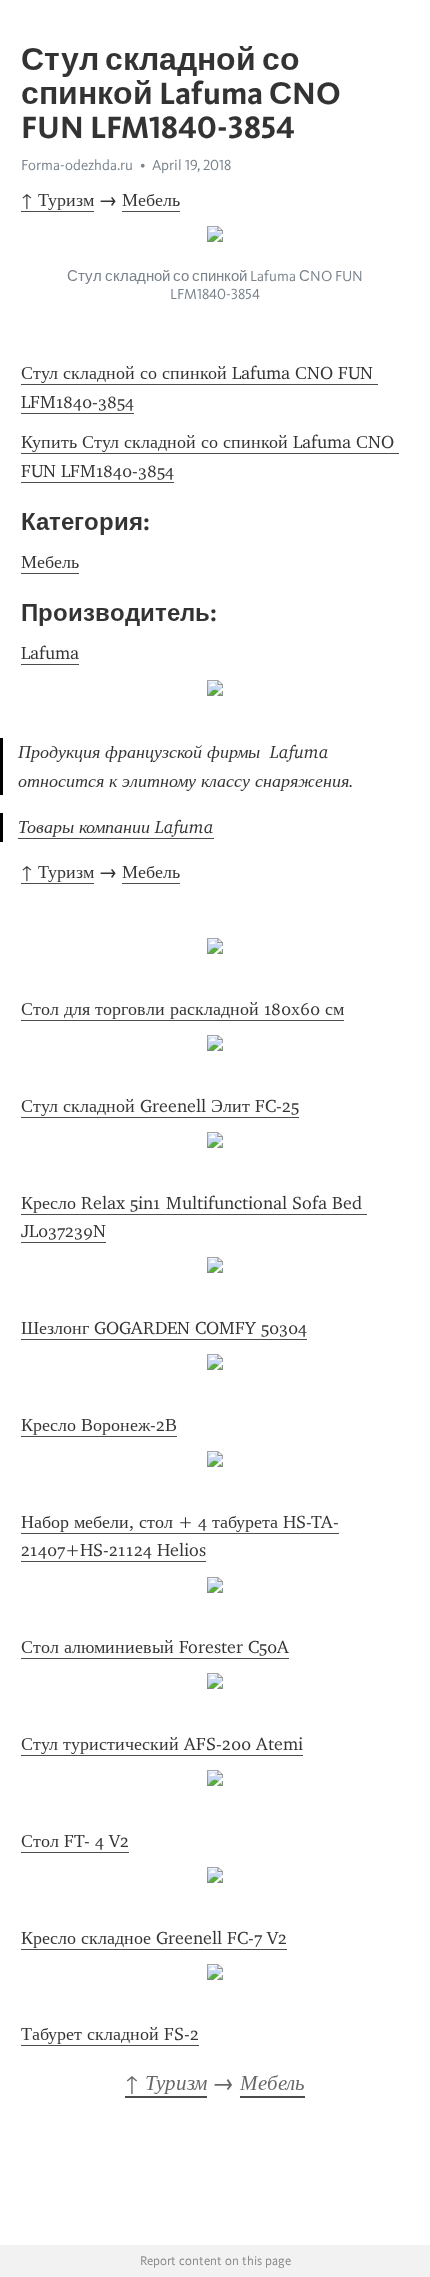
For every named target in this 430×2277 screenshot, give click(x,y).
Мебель (151, 200)
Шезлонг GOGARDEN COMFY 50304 (164, 1328)
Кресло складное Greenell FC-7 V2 (154, 1938)
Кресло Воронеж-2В (99, 1425)
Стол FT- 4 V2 (75, 1841)
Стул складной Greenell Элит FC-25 (160, 1106)
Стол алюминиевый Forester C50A (155, 1647)
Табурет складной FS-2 (110, 2034)
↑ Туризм (57, 200)
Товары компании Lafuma (116, 827)
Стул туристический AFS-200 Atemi (162, 1744)
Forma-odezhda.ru (77, 165)
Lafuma (50, 653)
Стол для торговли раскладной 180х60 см (182, 1009)
